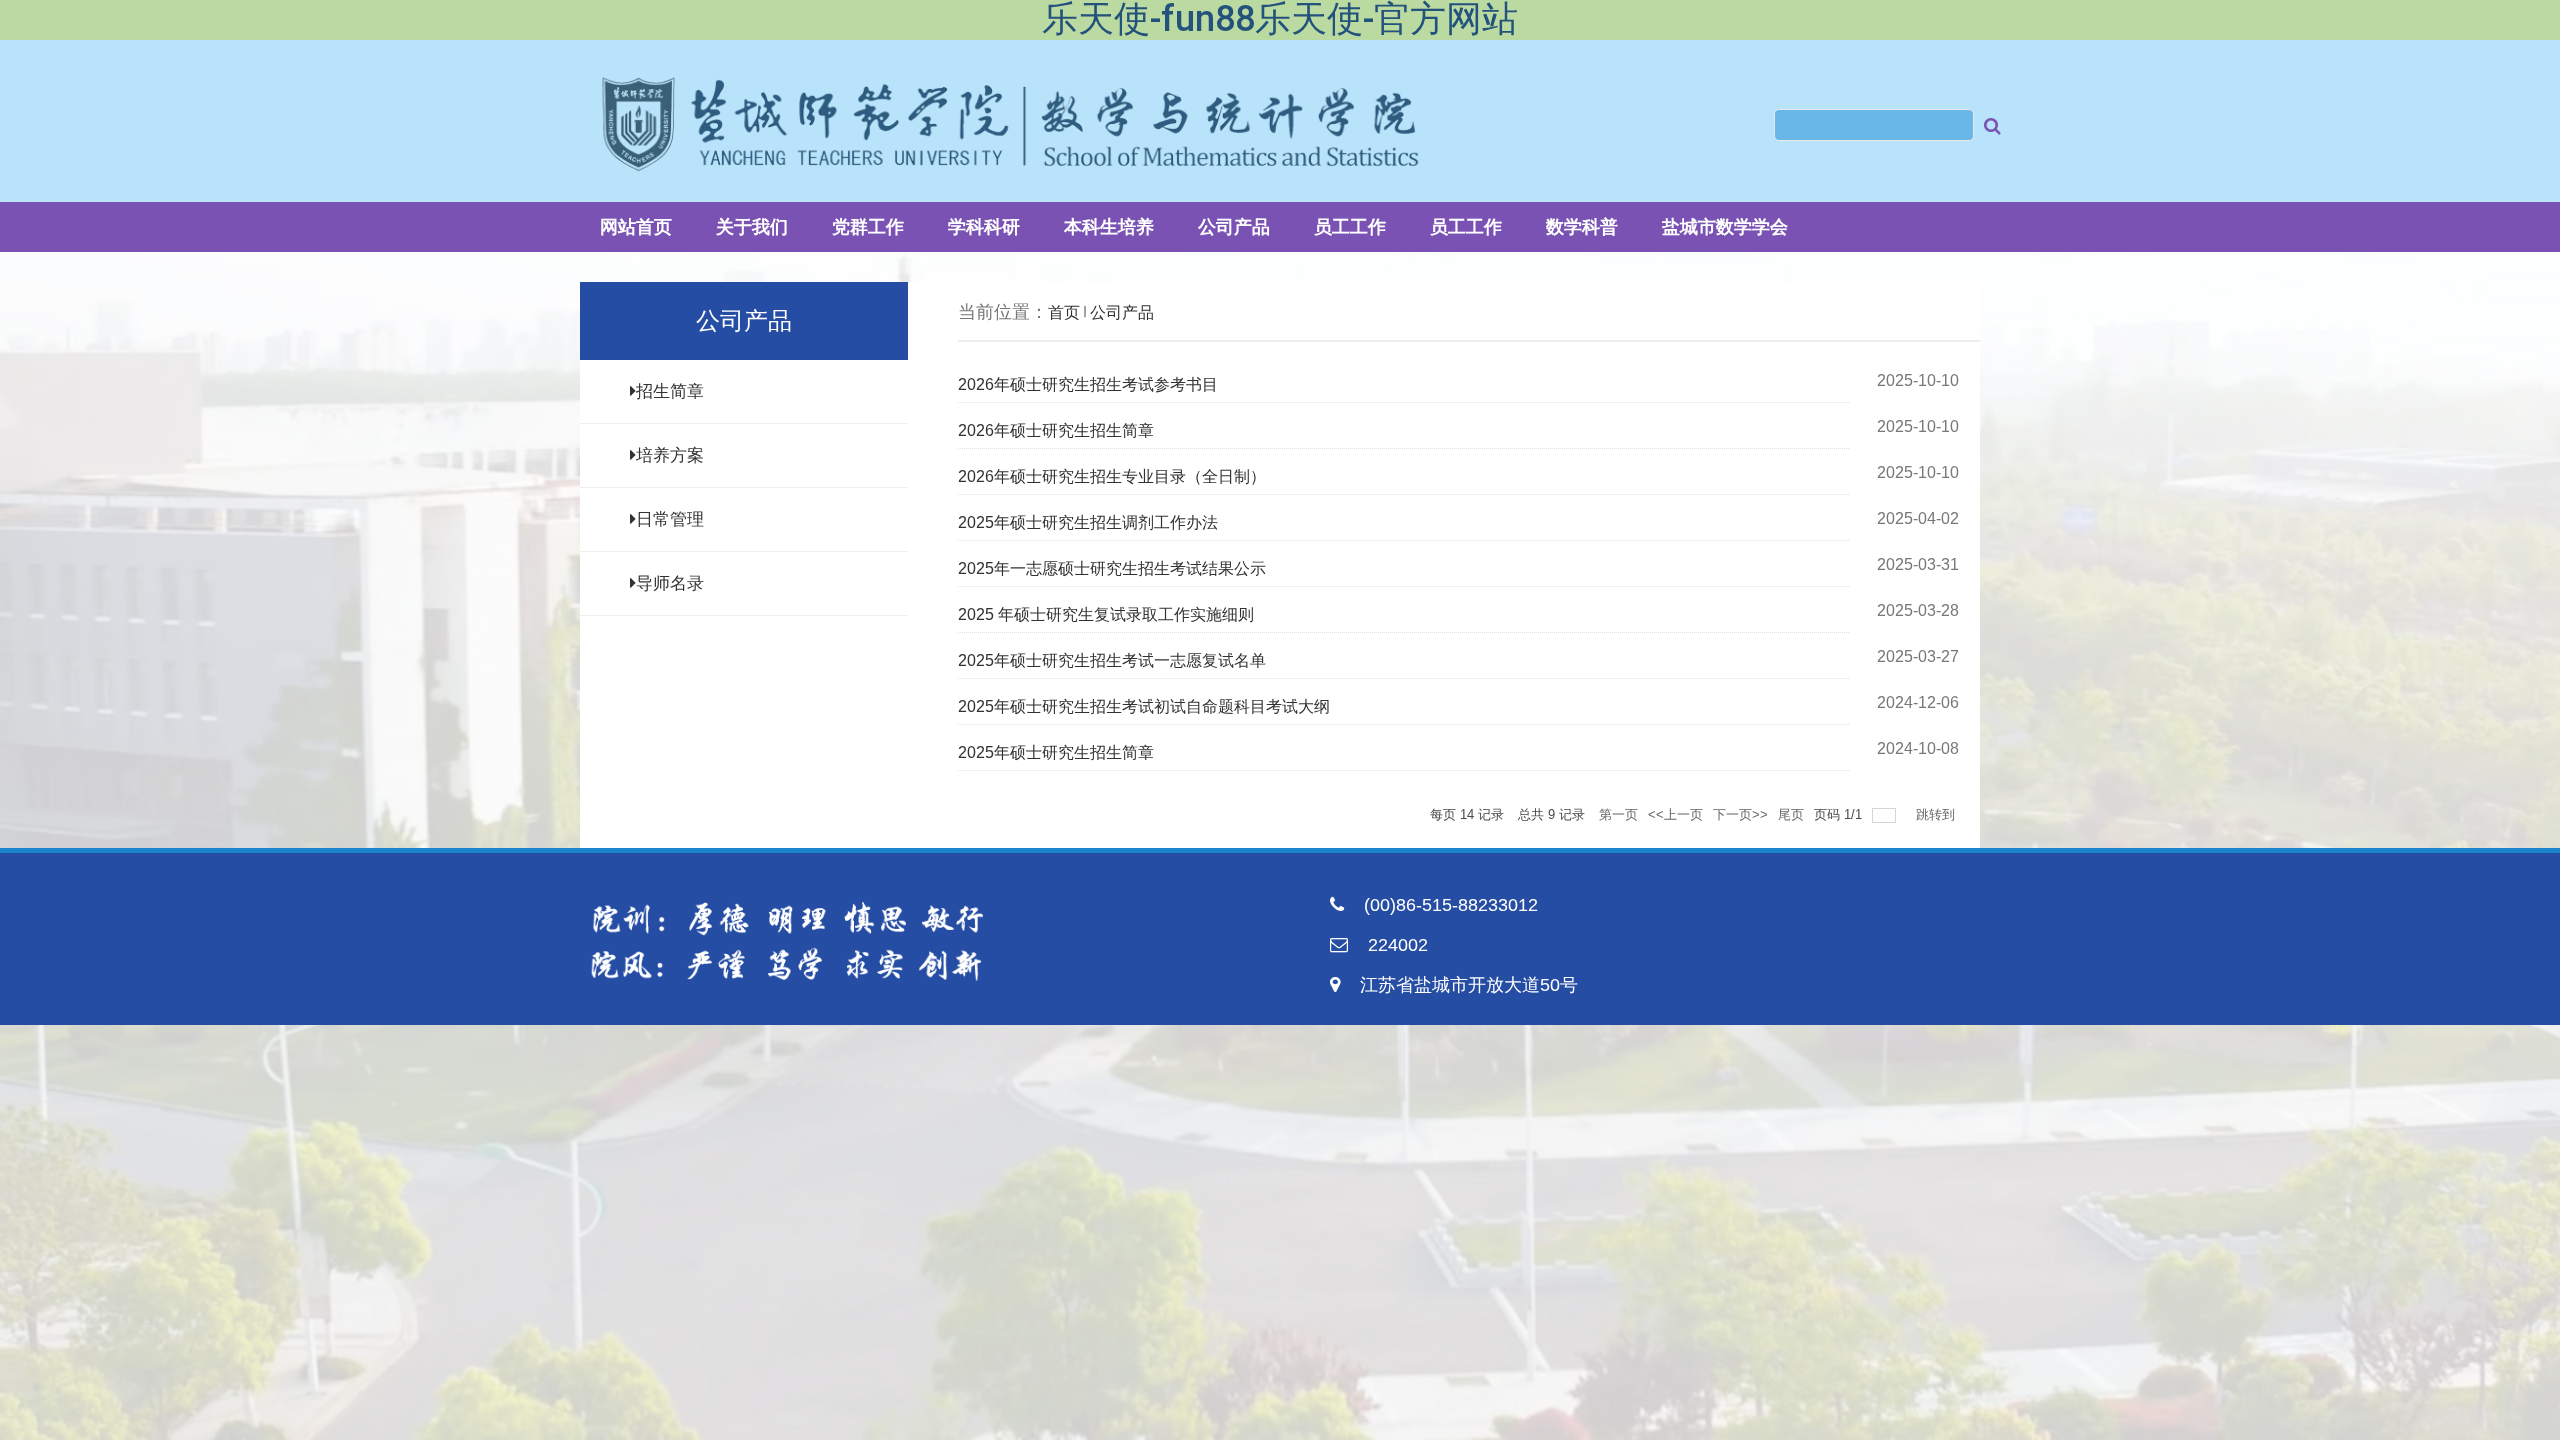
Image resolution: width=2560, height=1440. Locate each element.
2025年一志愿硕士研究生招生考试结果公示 (1112, 568)
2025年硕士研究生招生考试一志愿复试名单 (1112, 660)
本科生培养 (1109, 226)
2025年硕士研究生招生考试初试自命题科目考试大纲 (1144, 706)
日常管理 (670, 519)
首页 (1064, 312)
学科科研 (984, 226)
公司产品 (1234, 226)
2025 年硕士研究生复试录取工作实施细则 (1106, 614)
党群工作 (868, 226)
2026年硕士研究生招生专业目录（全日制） (1112, 476)
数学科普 (1582, 226)
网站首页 (636, 226)
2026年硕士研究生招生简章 (1056, 430)
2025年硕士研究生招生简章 (1056, 752)
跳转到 (1937, 814)
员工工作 (1350, 226)
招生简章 (670, 391)
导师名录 (670, 583)
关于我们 (752, 226)
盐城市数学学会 (1725, 226)
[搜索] (1992, 133)
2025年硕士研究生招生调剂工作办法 (1088, 522)
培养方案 (670, 455)
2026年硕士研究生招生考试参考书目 (1088, 384)
